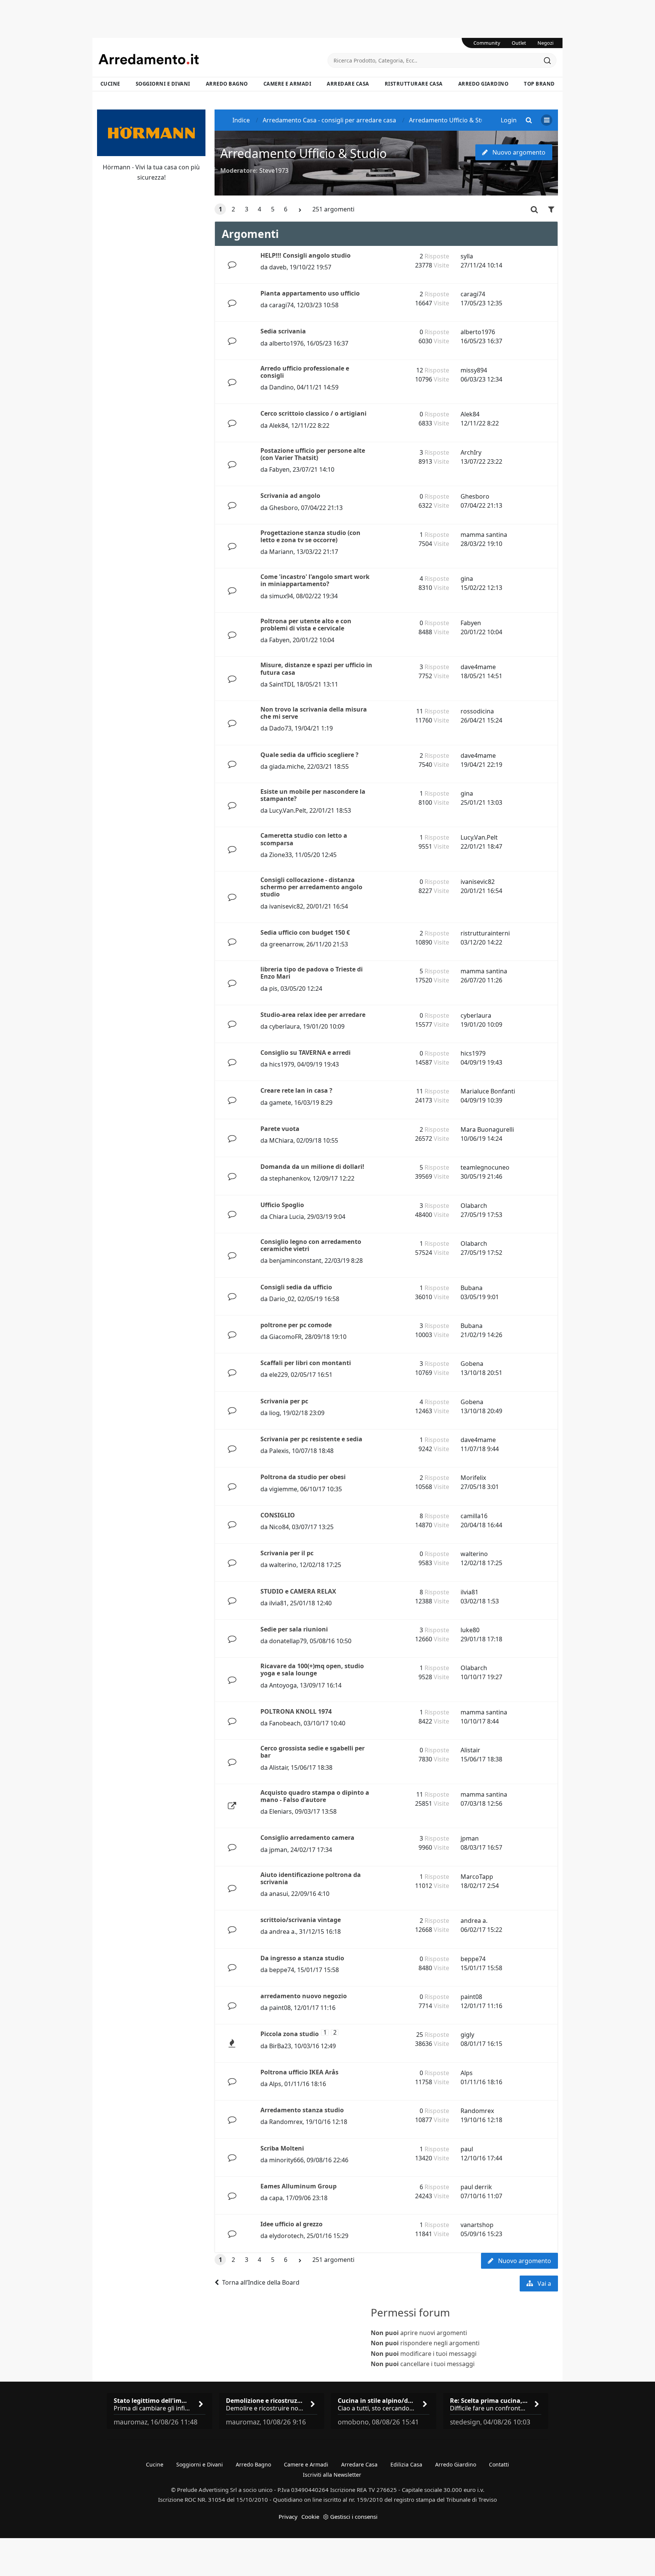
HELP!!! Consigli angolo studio (306, 255)
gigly (467, 2035)
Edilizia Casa (406, 2464)
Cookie (310, 2517)
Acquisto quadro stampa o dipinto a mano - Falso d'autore (315, 1796)
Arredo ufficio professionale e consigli (305, 372)
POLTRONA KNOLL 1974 (296, 1711)
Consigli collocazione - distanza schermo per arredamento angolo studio (311, 887)
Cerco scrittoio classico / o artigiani (313, 413)
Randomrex (286, 2122)
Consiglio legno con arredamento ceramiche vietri (311, 1245)
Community (487, 43)
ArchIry (471, 452)
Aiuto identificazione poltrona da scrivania (311, 1878)
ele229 (278, 1375)
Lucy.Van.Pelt (288, 810)
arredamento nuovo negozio (304, 1996)
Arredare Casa (348, 84)
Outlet (519, 43)
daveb (278, 267)
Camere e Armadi (288, 84)
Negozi (545, 43)
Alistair (278, 1767)
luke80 (470, 1630)
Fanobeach (285, 1723)
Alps (275, 2084)
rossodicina (477, 711)
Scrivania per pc (284, 1401)
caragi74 (281, 305)
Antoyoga (283, 1685)
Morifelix (473, 1478)
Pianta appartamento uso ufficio (310, 293)
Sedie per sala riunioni (294, 1629)
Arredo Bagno (227, 84)
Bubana (472, 1288)
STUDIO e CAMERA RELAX (298, 1591)
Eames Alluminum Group (299, 2186)
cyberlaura (284, 1026)
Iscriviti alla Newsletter (332, 2475)
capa (276, 2198)
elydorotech (286, 2236)
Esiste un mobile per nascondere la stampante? (313, 795)
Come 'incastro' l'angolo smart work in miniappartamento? (315, 580)
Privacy (288, 2517)
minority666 (286, 2160)
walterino (283, 1565)
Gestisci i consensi (354, 2517)
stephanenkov (289, 1178)
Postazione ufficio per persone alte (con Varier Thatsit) (313, 454)
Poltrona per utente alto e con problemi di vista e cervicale (306, 625)
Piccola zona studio (290, 2034)
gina (467, 579)
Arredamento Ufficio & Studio (303, 153)
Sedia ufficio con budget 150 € (305, 932)
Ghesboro (284, 508)
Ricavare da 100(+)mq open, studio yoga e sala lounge (312, 1670)
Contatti (499, 2464)
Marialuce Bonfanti (488, 1091)
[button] (300, 210)
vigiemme (283, 1489)
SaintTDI (281, 684)
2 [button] (233, 209)
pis (273, 988)
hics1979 (282, 1064)
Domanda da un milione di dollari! (312, 1167)
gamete (280, 1103)
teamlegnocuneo (485, 1167)
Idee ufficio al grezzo (291, 2224)
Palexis (279, 1451)
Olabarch (474, 1206)
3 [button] (247, 209)
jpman (278, 1850)
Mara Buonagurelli (487, 1129)
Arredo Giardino (483, 84)
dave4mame (478, 667)
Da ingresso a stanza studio (302, 1958)
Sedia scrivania (283, 331)
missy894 (474, 370)
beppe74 (282, 1970)
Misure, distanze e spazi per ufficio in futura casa (316, 669)
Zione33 (280, 855)
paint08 (280, 2008)
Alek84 (279, 425)
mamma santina (484, 535)
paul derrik (476, 2187)
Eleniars (280, 1811)
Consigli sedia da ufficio (296, 1287)
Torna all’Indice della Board (261, 2282)
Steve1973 (274, 170)
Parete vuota (280, 1129)
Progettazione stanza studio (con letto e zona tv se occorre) (310, 536)
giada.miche (287, 766)
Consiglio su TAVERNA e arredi (306, 1053)
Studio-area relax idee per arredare (313, 1015)
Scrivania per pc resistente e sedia (311, 1439)
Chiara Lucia (287, 1217)
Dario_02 (282, 1299)
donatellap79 (288, 1641)
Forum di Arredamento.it (213, 59)
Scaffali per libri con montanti (306, 1363)
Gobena (472, 1364)
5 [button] (273, 209)
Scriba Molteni (282, 2148)
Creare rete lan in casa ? (296, 1090)
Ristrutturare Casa (414, 84)
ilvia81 (278, 1603)
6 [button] (286, 209)
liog (274, 1413)
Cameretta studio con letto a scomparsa (304, 839)
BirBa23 (280, 2046)
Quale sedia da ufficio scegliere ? (309, 755)
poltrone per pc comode (296, 1325)
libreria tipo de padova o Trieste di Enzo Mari (312, 973)
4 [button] (259, 209)
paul (467, 2149)
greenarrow (286, 944)
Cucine (110, 84)
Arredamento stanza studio (302, 2110)
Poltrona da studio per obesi (303, 1477)
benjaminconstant (295, 1261)
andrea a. (283, 1932)
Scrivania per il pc (287, 1553)
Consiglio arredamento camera (307, 1838)
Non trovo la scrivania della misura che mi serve (314, 713)
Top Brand (539, 84)
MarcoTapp (477, 1877)
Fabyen (279, 469)
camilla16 (474, 1516)
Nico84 (279, 1527)
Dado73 (280, 728)
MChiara (281, 1140)
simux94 (281, 596)
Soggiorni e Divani (163, 84)
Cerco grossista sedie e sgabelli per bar (313, 1752)
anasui (279, 1894)
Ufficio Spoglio (282, 1205)
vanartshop (477, 2225)
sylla (467, 256)
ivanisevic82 (286, 906)
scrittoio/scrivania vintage (301, 1920)
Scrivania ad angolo (290, 496)
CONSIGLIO (278, 1515)
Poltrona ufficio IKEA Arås (299, 2072)
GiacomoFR (285, 1337)
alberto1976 (286, 343)
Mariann (281, 552)
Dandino (281, 387)
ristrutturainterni (485, 933)
